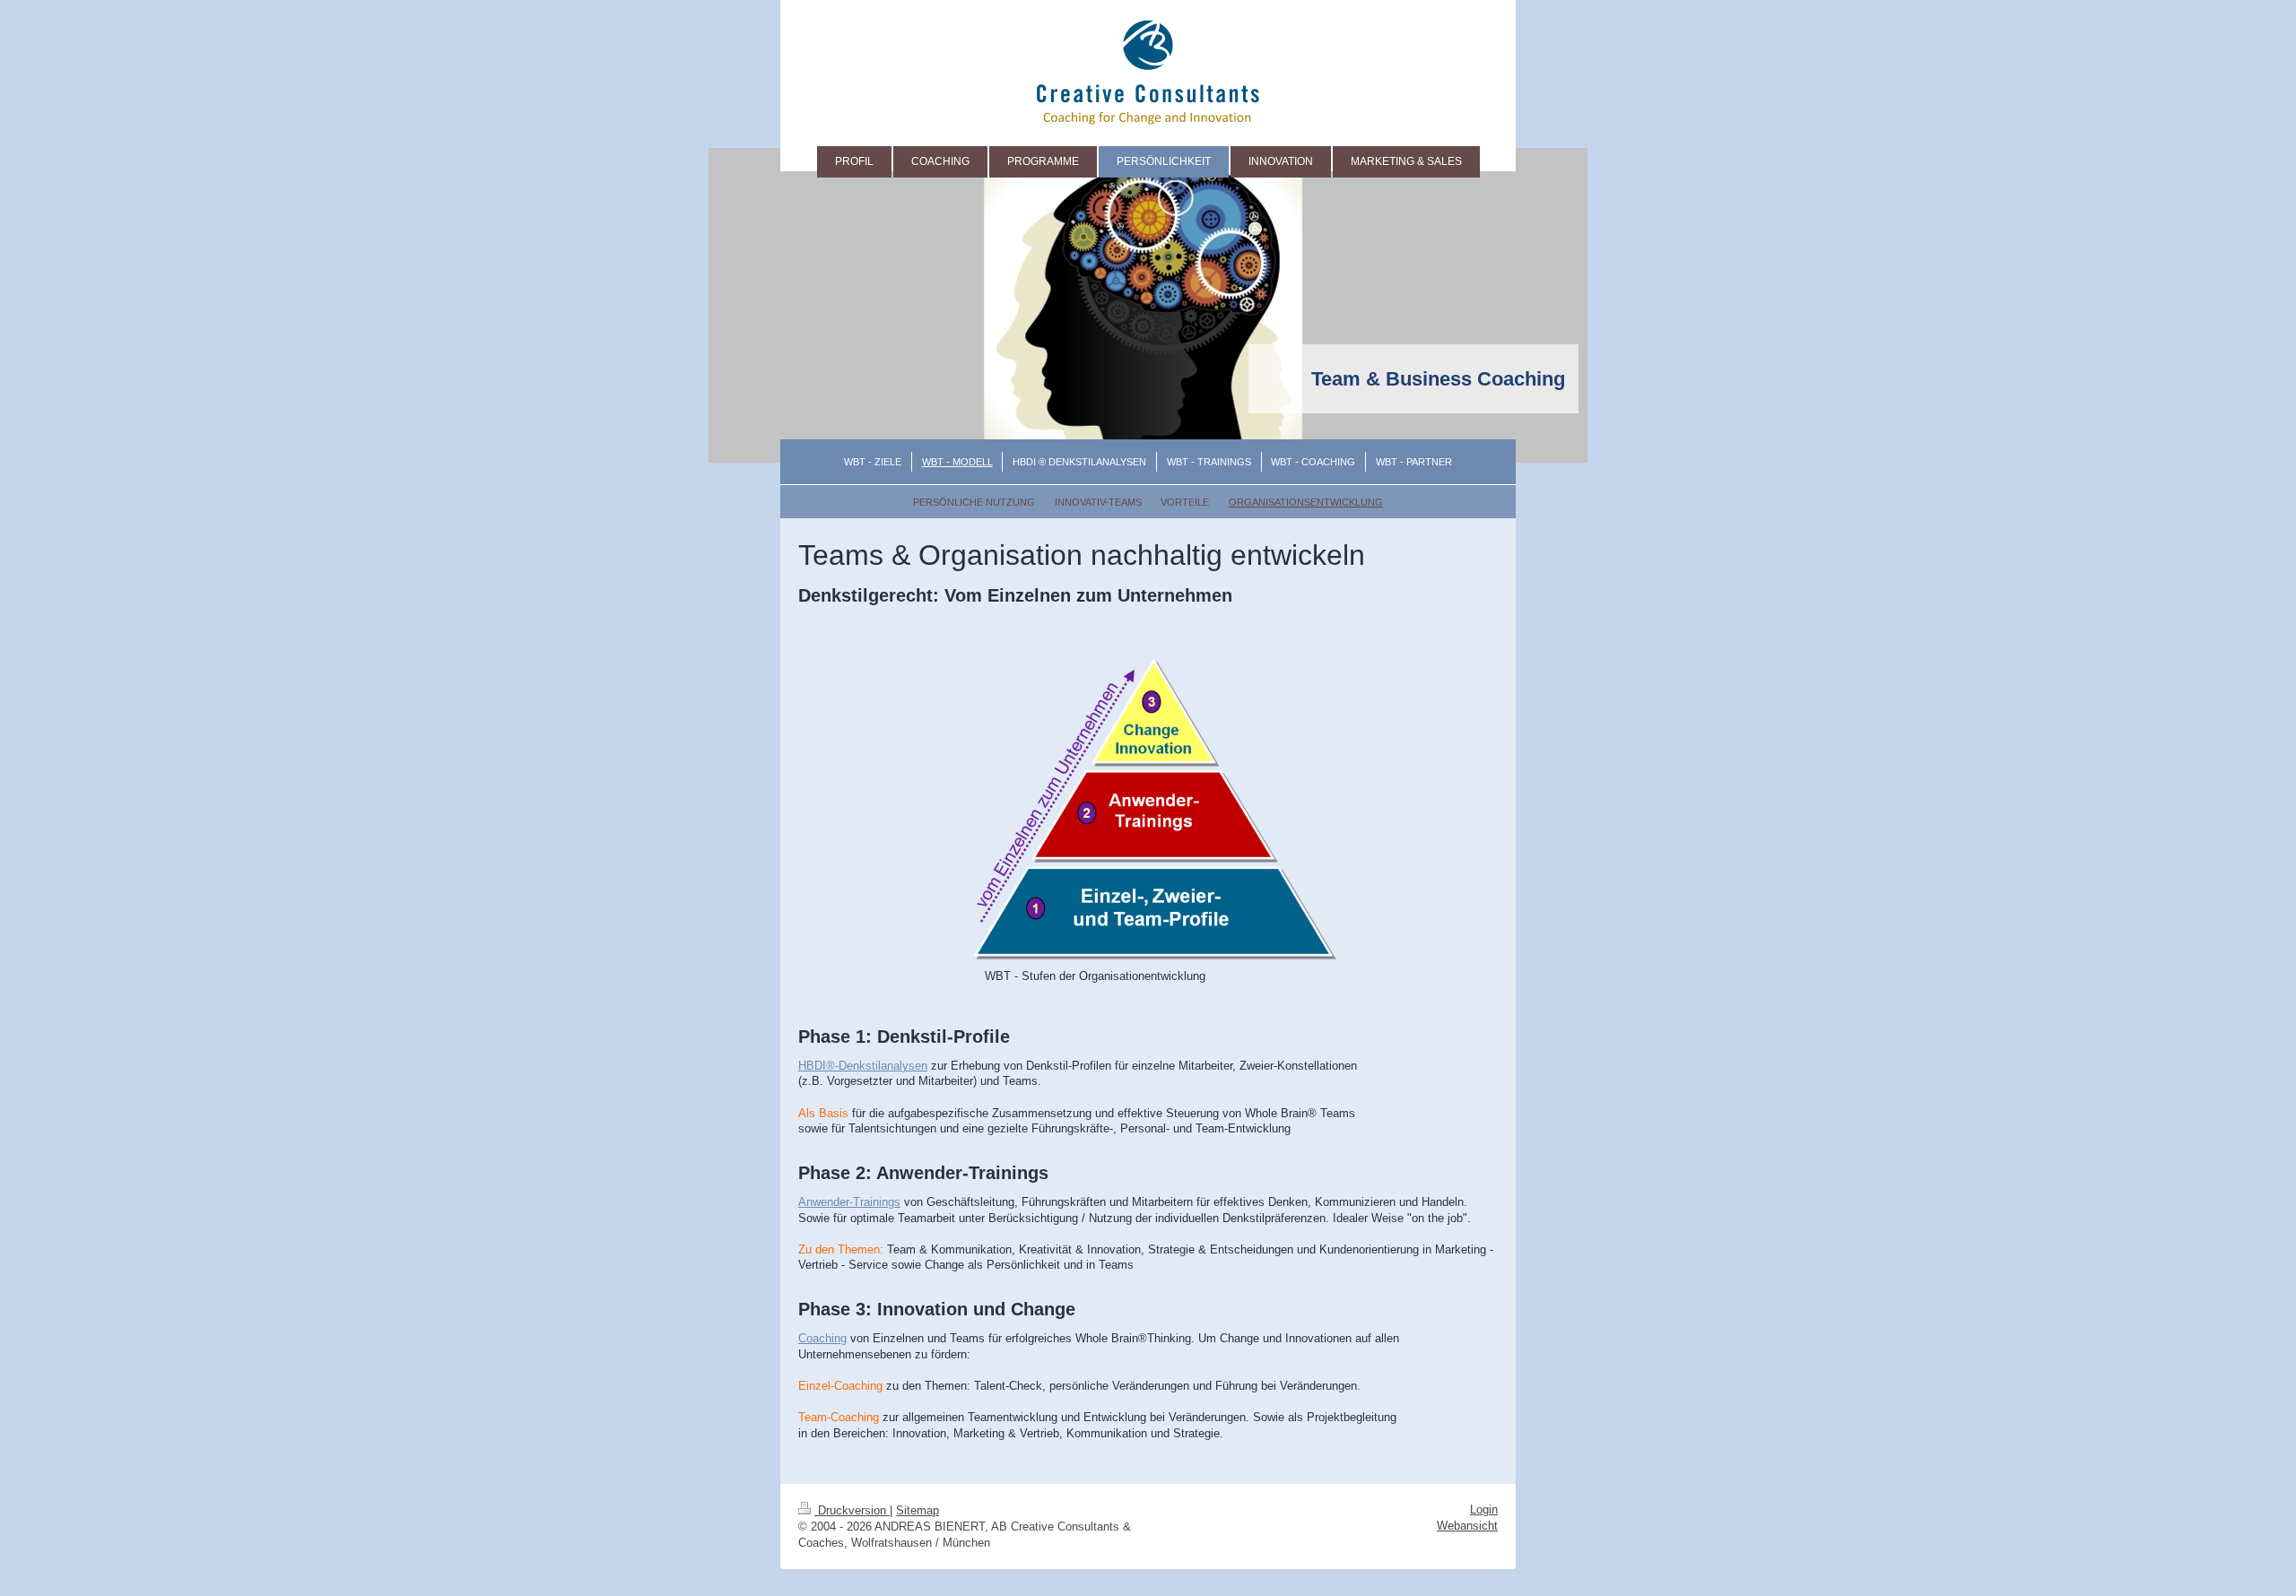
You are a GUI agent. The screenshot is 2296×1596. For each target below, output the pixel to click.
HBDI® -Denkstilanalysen (863, 1066)
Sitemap (918, 1510)
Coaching (822, 1338)
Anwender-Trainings (849, 1202)
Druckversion (852, 1510)
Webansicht (1467, 1526)
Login (1484, 1509)
